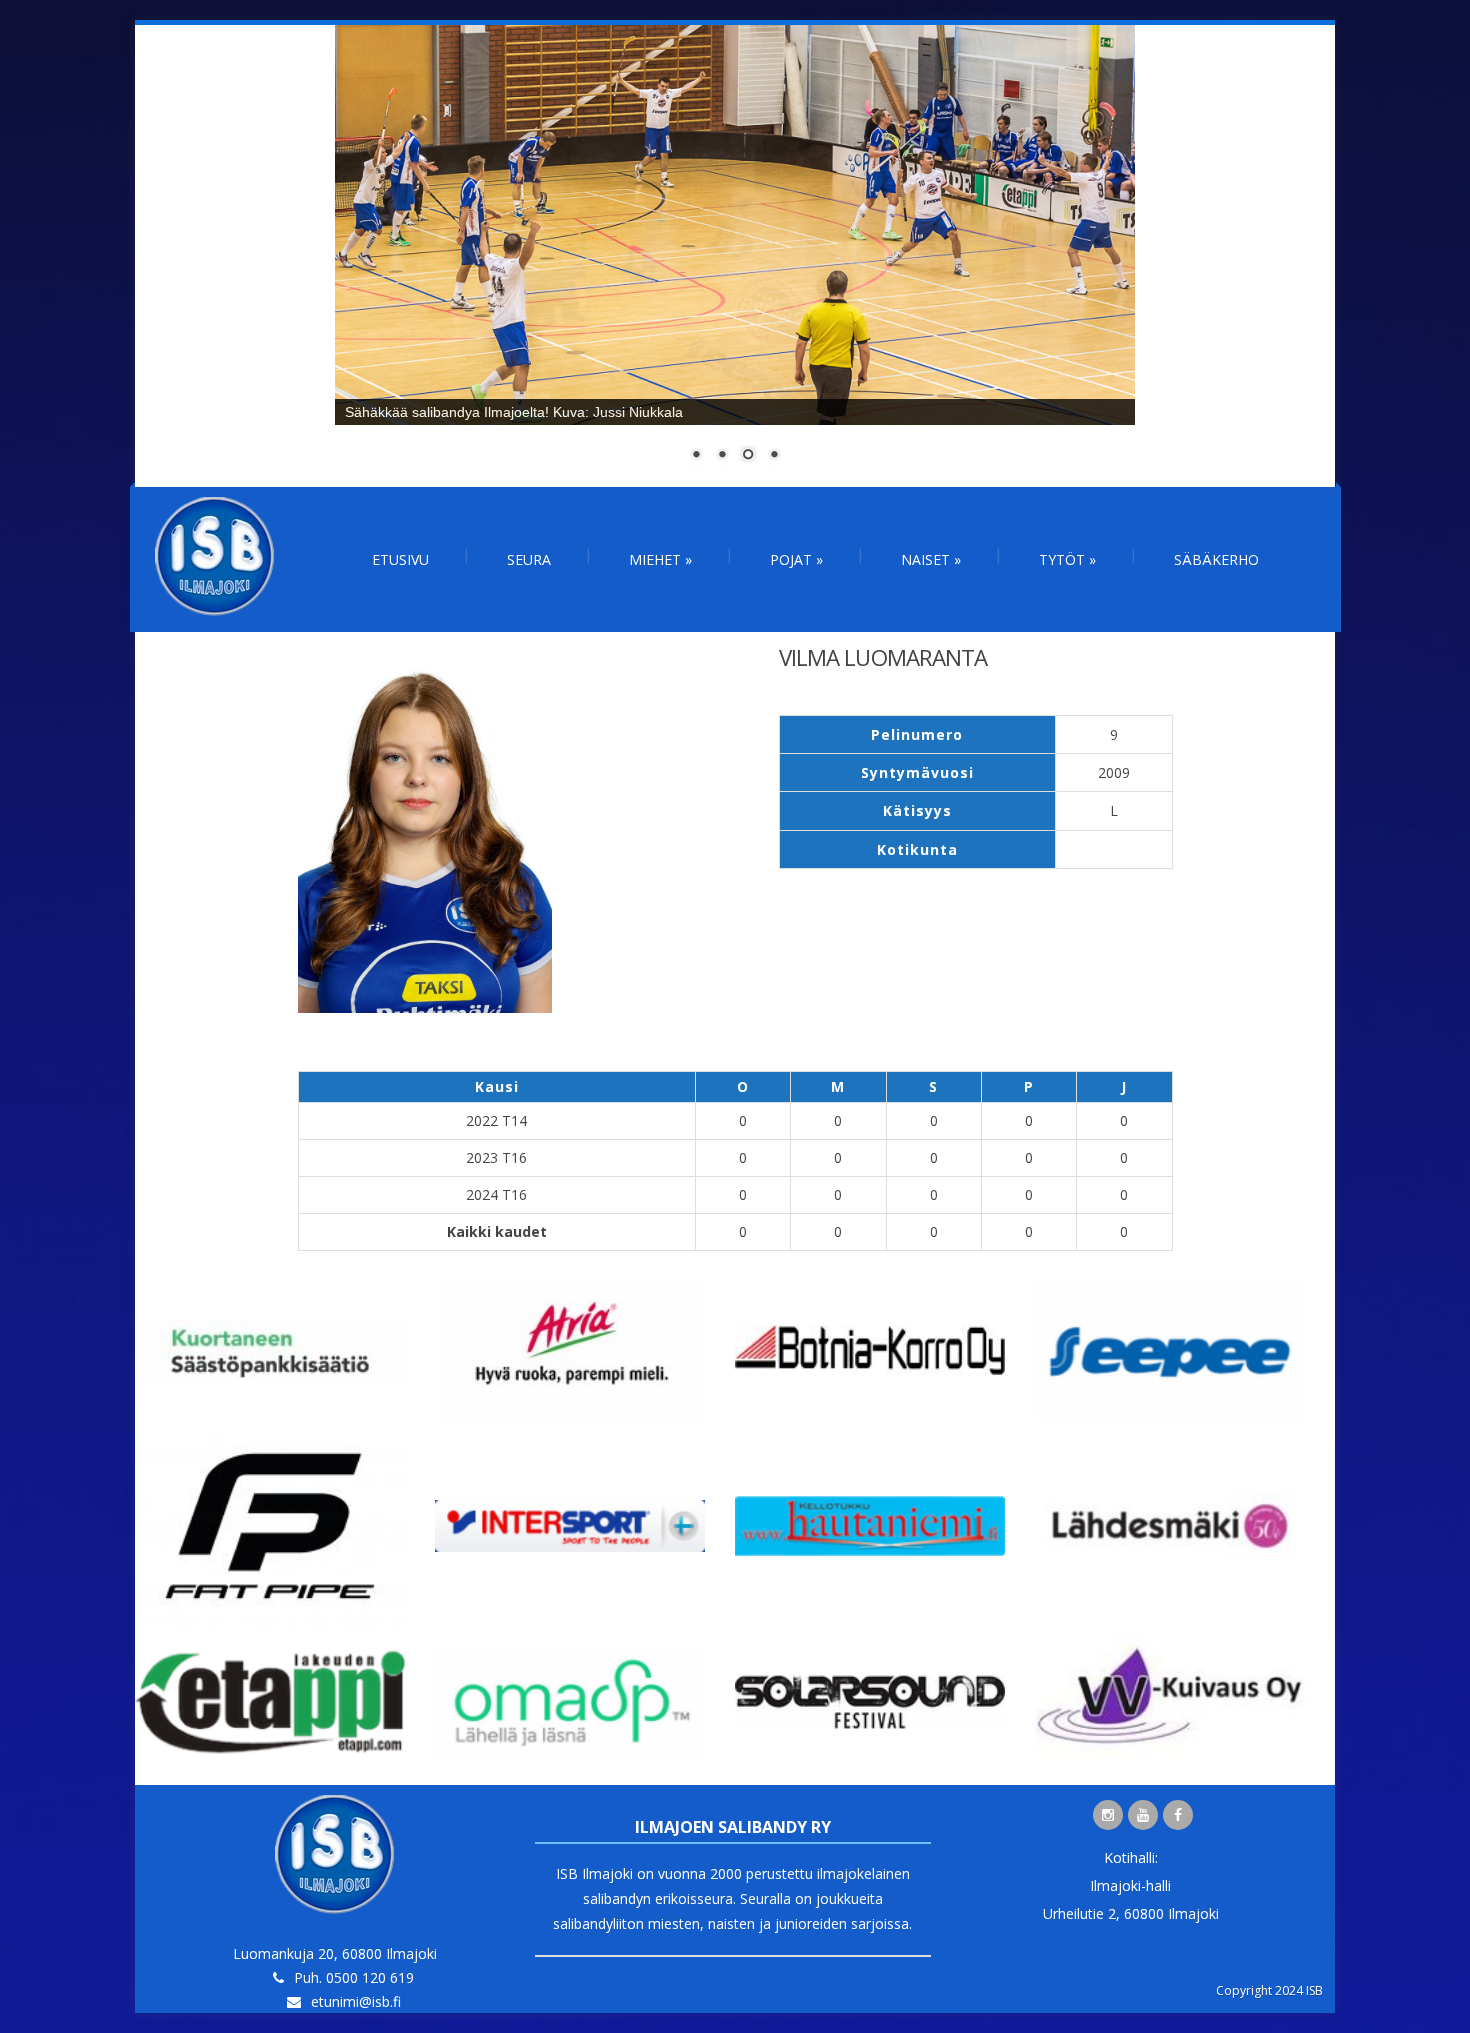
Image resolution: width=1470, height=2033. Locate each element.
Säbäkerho (1216, 559)
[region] (735, 256)
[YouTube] (1143, 1815)
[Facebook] (1178, 1815)
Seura (529, 559)
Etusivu (400, 559)
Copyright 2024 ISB (1269, 1990)
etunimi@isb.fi (356, 2001)
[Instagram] (1108, 1815)
